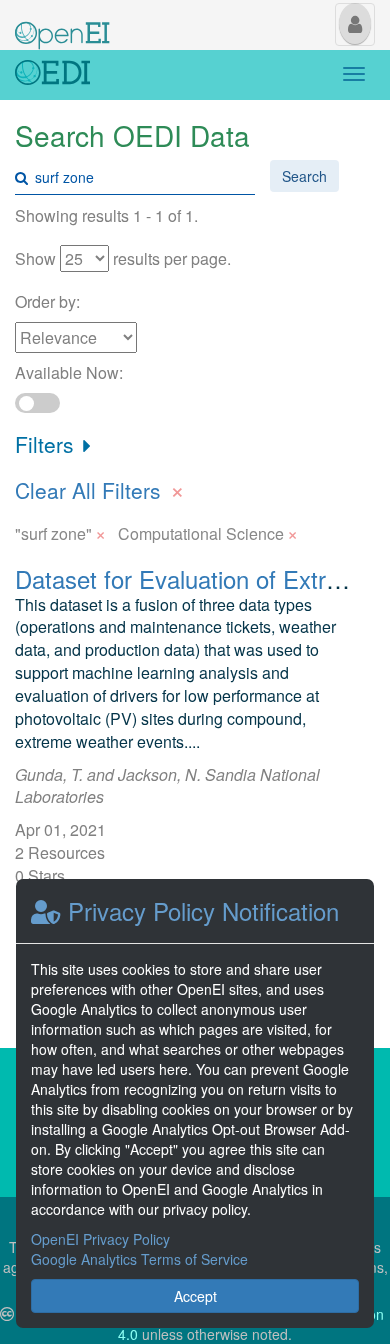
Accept (195, 1296)
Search (304, 176)
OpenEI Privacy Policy (100, 1239)
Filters (47, 444)
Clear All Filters (100, 488)
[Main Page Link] (62, 23)
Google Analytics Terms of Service (139, 1259)
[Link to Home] (52, 75)
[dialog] (195, 1103)
